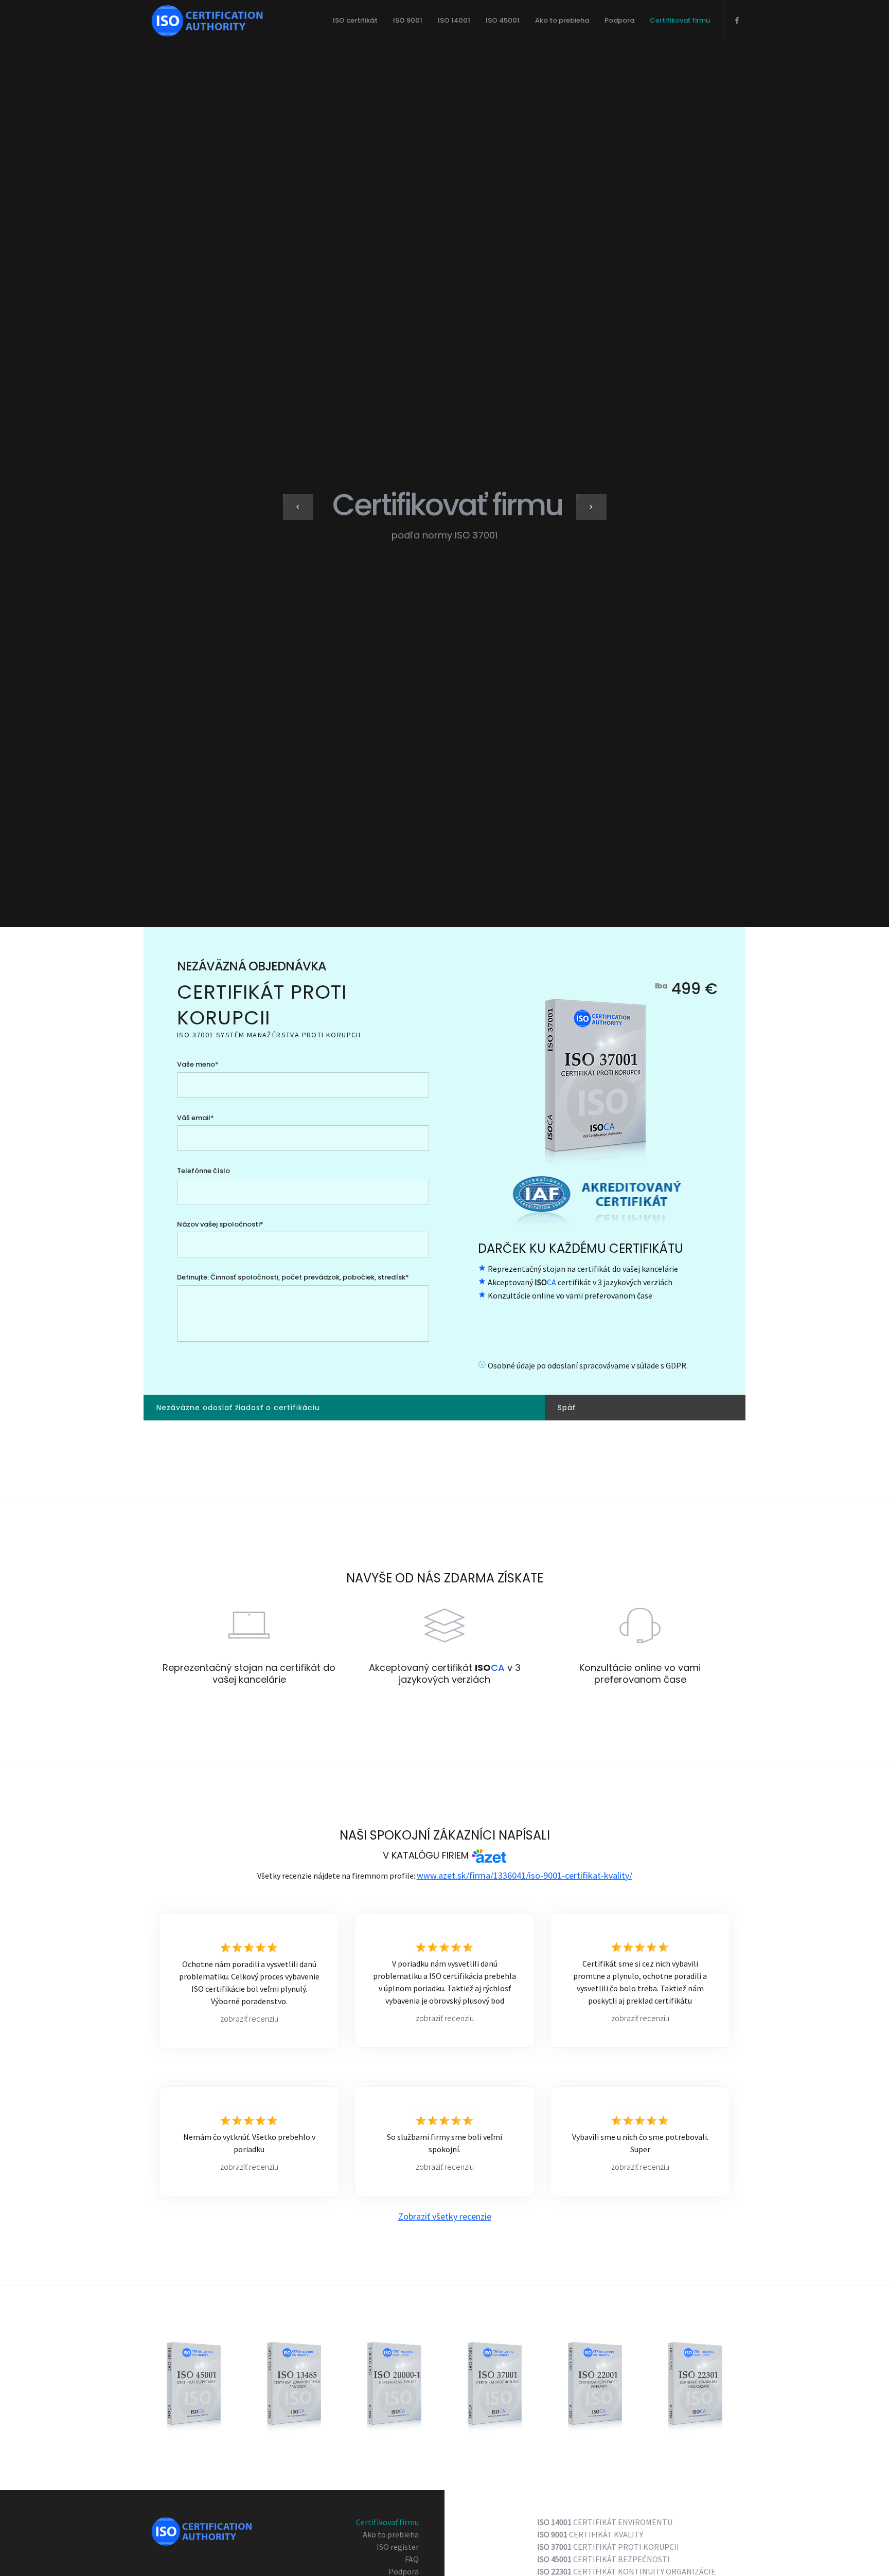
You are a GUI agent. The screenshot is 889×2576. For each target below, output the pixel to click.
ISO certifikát (355, 20)
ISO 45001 (503, 20)
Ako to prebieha (562, 20)
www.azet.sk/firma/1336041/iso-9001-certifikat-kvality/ (524, 1875)
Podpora (619, 20)
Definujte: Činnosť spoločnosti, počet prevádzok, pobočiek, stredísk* (293, 1277)
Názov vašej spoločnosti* (220, 1224)
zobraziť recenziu (249, 2018)
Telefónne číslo (203, 1171)
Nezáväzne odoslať (238, 1408)
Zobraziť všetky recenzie (445, 2216)
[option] (444, 515)
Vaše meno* (198, 1064)
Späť (567, 1408)
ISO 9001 (408, 20)
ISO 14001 (454, 20)
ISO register (398, 2547)
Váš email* (195, 1118)
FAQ (412, 2559)
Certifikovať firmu (680, 20)
